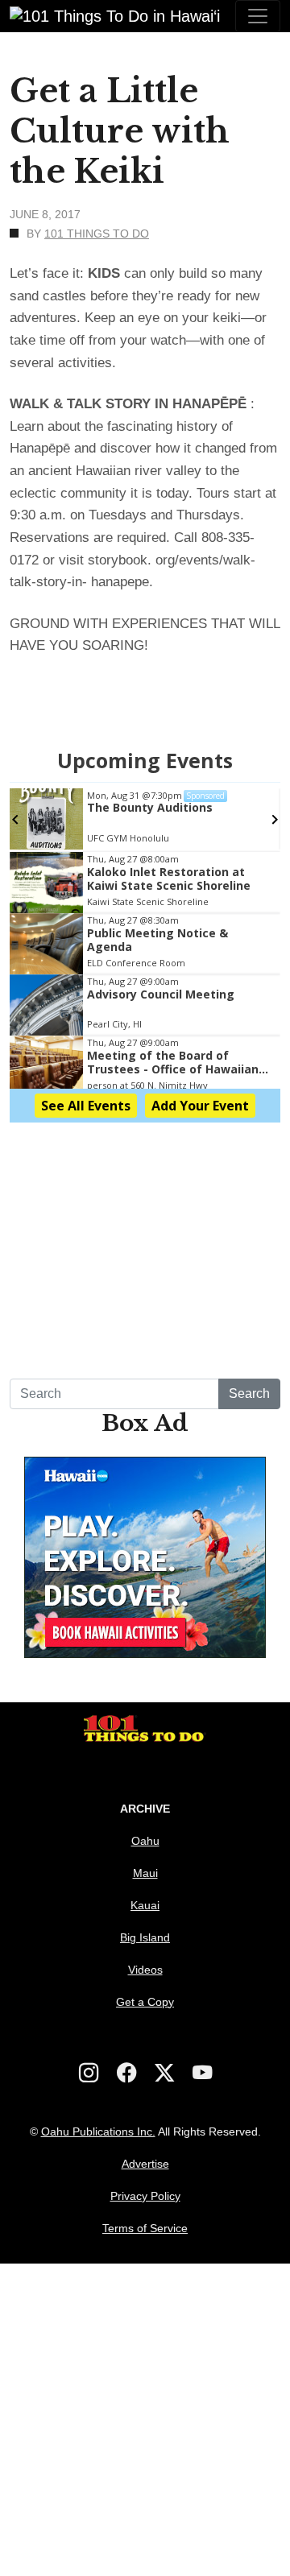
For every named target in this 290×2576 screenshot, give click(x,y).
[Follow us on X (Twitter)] (164, 2073)
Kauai (145, 1905)
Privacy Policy (145, 2196)
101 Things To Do (97, 234)
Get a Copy (145, 2002)
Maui (145, 1873)
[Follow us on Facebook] (126, 2073)
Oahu (145, 1841)
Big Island (145, 1937)
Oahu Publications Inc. (98, 2132)
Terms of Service (145, 2228)
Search (249, 1393)
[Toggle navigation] (258, 16)
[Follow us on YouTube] (202, 2073)
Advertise (145, 2164)
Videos (145, 1970)
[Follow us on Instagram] (89, 2073)
